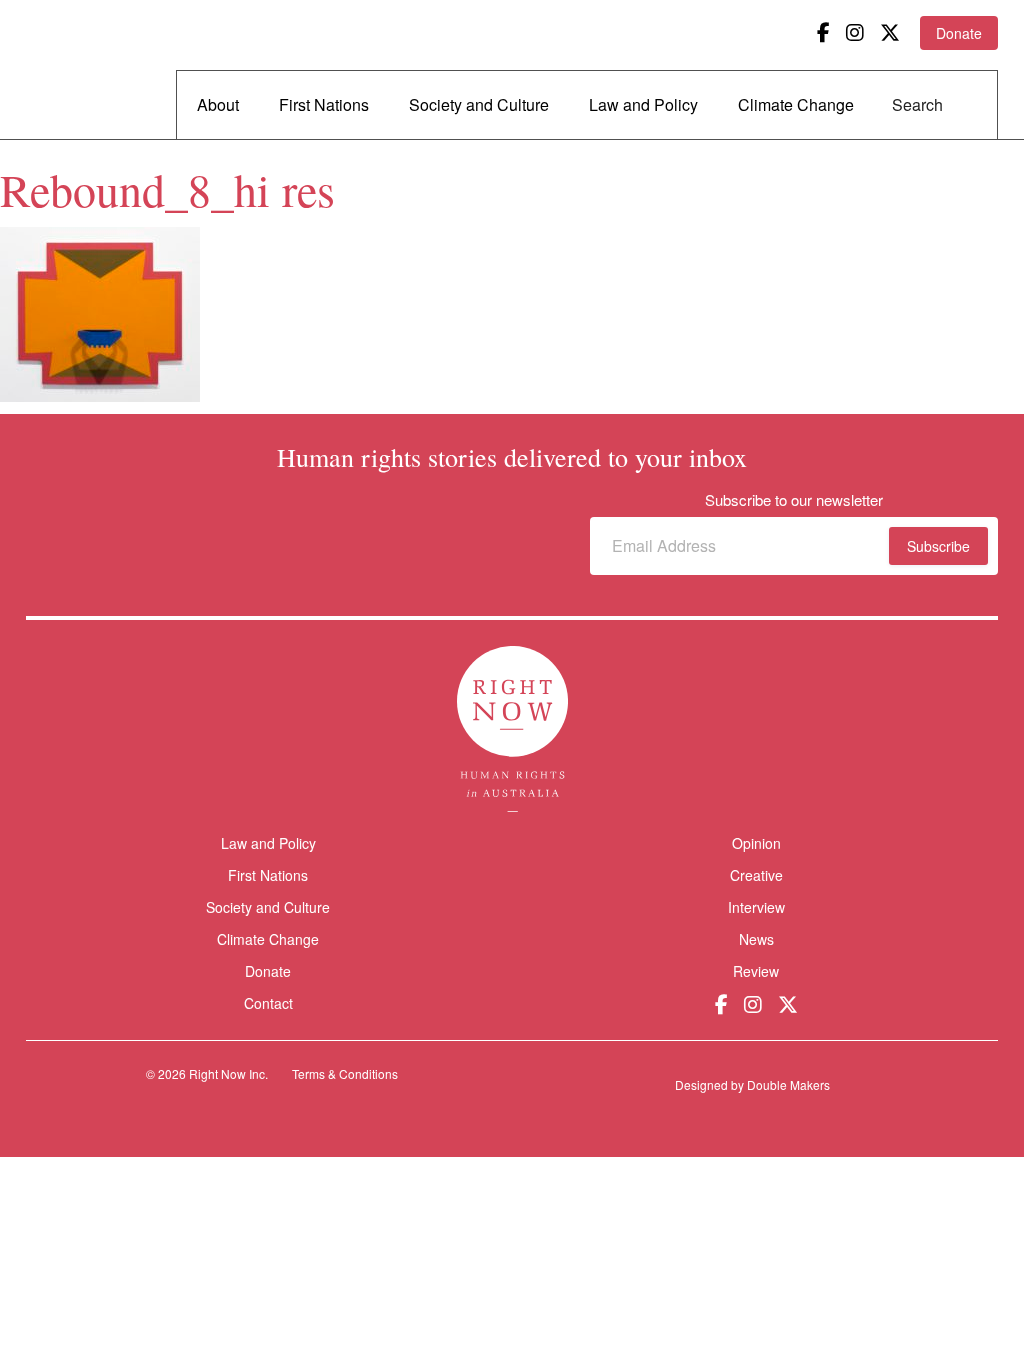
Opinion (756, 843)
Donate (959, 33)
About (218, 104)
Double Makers (788, 1084)
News (756, 939)
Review (756, 971)
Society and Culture (479, 104)
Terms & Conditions (345, 1073)
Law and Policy (643, 104)
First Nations (324, 104)
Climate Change (796, 104)
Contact (268, 1003)
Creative (756, 875)
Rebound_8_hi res (167, 189)
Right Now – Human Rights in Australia (103, 70)
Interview (756, 907)
